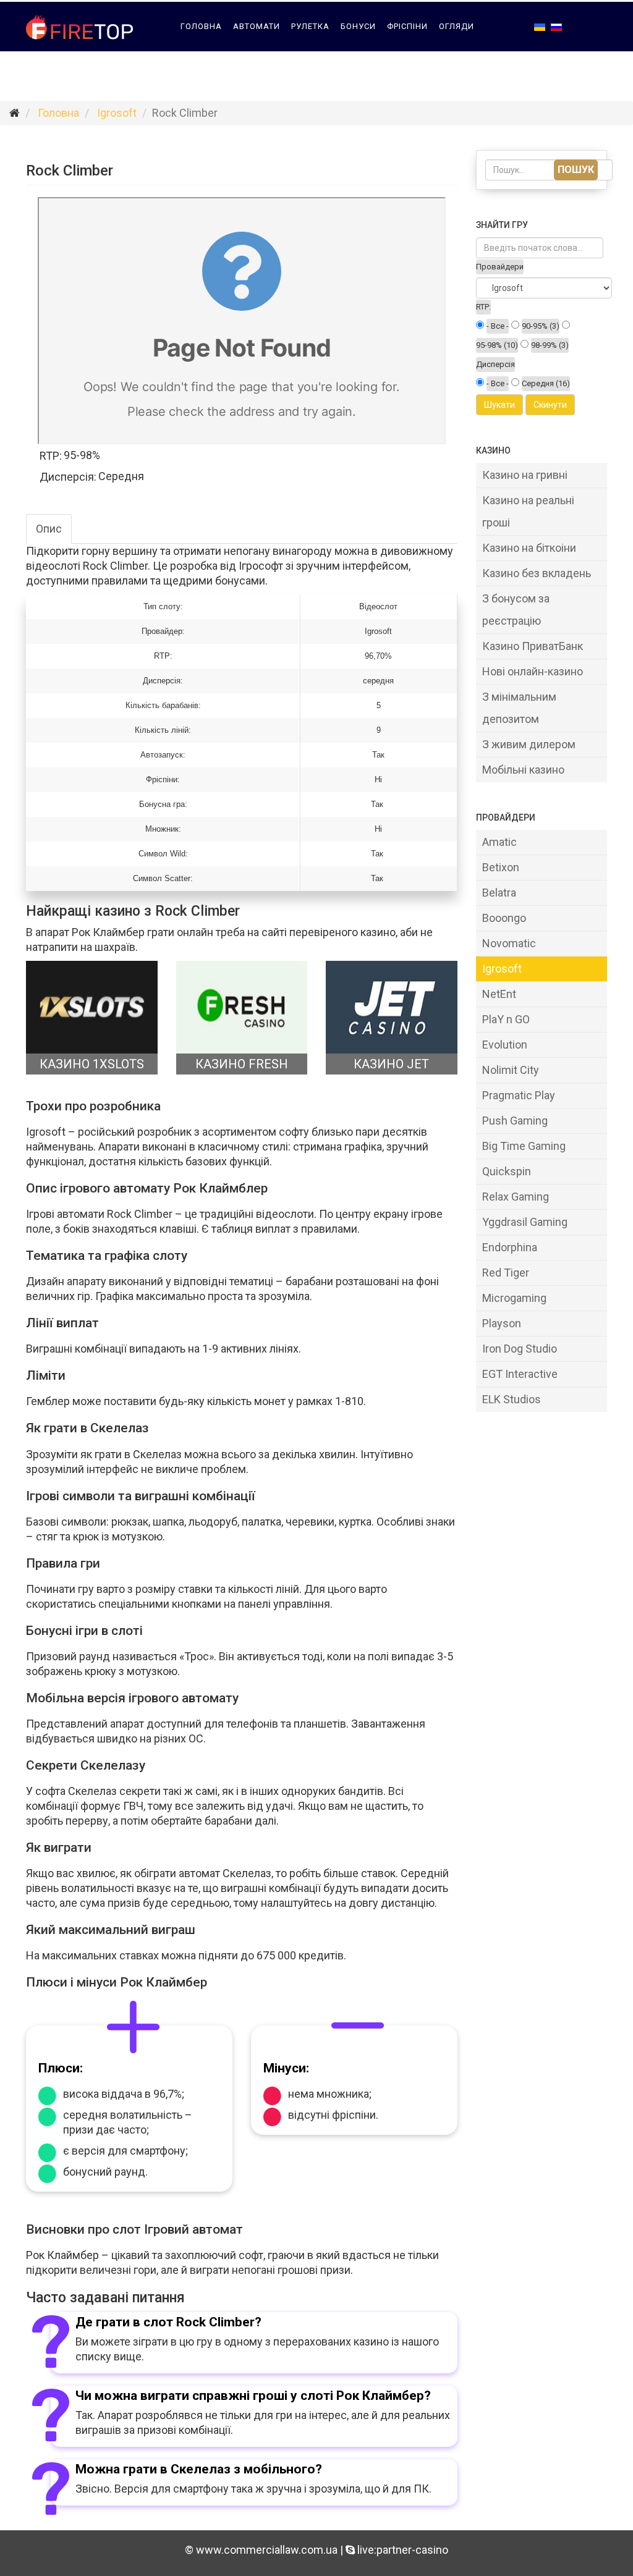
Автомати (257, 26)
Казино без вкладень (537, 573)
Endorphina (510, 1247)
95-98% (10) (497, 345)
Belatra (499, 893)
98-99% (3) (550, 345)
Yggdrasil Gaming (525, 1222)
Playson (502, 1323)
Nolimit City (511, 1070)
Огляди (457, 26)
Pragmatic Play (519, 1095)
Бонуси (358, 26)
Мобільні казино (523, 770)
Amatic (499, 842)
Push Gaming (515, 1121)
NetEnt (499, 994)
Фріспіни (407, 26)
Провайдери (210, 76)
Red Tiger (506, 1273)
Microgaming (514, 1298)
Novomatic (509, 943)
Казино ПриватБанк (533, 646)
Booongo (504, 918)
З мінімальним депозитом (519, 708)
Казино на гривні (525, 475)
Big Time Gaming (524, 1146)
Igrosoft (117, 113)
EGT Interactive (520, 1374)
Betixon (501, 867)
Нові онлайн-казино (533, 671)
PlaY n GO (506, 1019)
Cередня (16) (546, 383)
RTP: (483, 307)
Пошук (576, 170)
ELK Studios (512, 1399)
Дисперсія (495, 364)
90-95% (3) (541, 326)
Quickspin (507, 1171)
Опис (49, 529)
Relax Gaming (516, 1197)
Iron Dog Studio (520, 1349)
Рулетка (310, 26)
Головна (201, 26)
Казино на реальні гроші (528, 511)
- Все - (498, 326)
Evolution (505, 1045)
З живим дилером (529, 744)
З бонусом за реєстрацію (516, 610)
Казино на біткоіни (529, 548)
